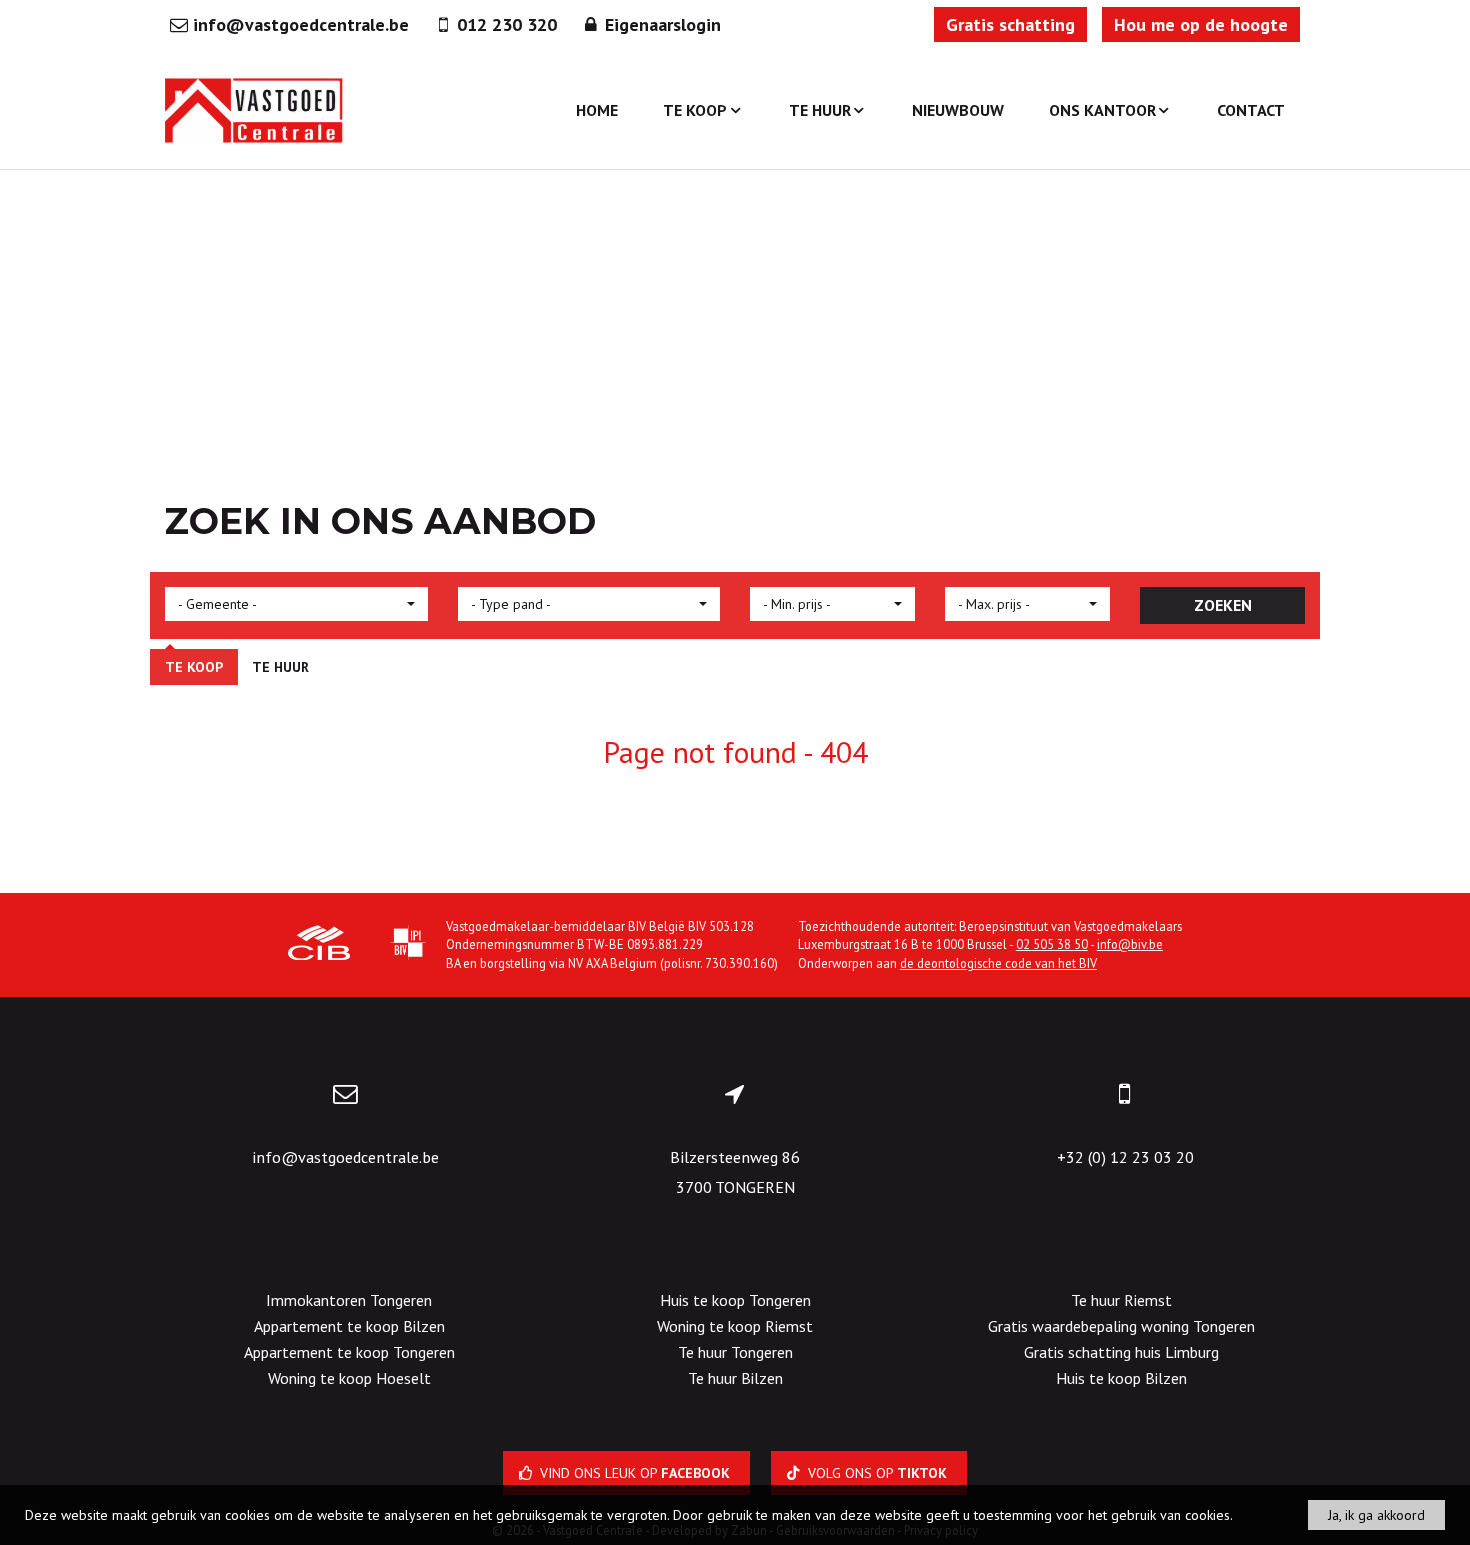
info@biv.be (1130, 944)
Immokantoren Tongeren (349, 1300)
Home (597, 110)
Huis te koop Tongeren (735, 1300)
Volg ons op (875, 1473)
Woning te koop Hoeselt (349, 1378)
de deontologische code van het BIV (998, 963)
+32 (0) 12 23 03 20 (1125, 1157)
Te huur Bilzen (735, 1378)
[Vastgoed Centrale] (255, 109)
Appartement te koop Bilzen (349, 1326)
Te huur (820, 110)
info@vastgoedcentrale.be (345, 1157)
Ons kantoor (1102, 110)
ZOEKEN (1223, 605)
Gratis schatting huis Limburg (1121, 1352)
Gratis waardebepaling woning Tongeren (1121, 1326)
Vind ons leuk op (633, 1473)
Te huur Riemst (1121, 1300)
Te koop (695, 110)
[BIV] (408, 945)
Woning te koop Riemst (735, 1326)
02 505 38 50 (1052, 944)
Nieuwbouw (958, 110)
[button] (296, 604)
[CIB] (319, 945)
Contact (1251, 110)
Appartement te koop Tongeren (349, 1352)
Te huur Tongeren (735, 1352)
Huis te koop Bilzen (1121, 1378)
